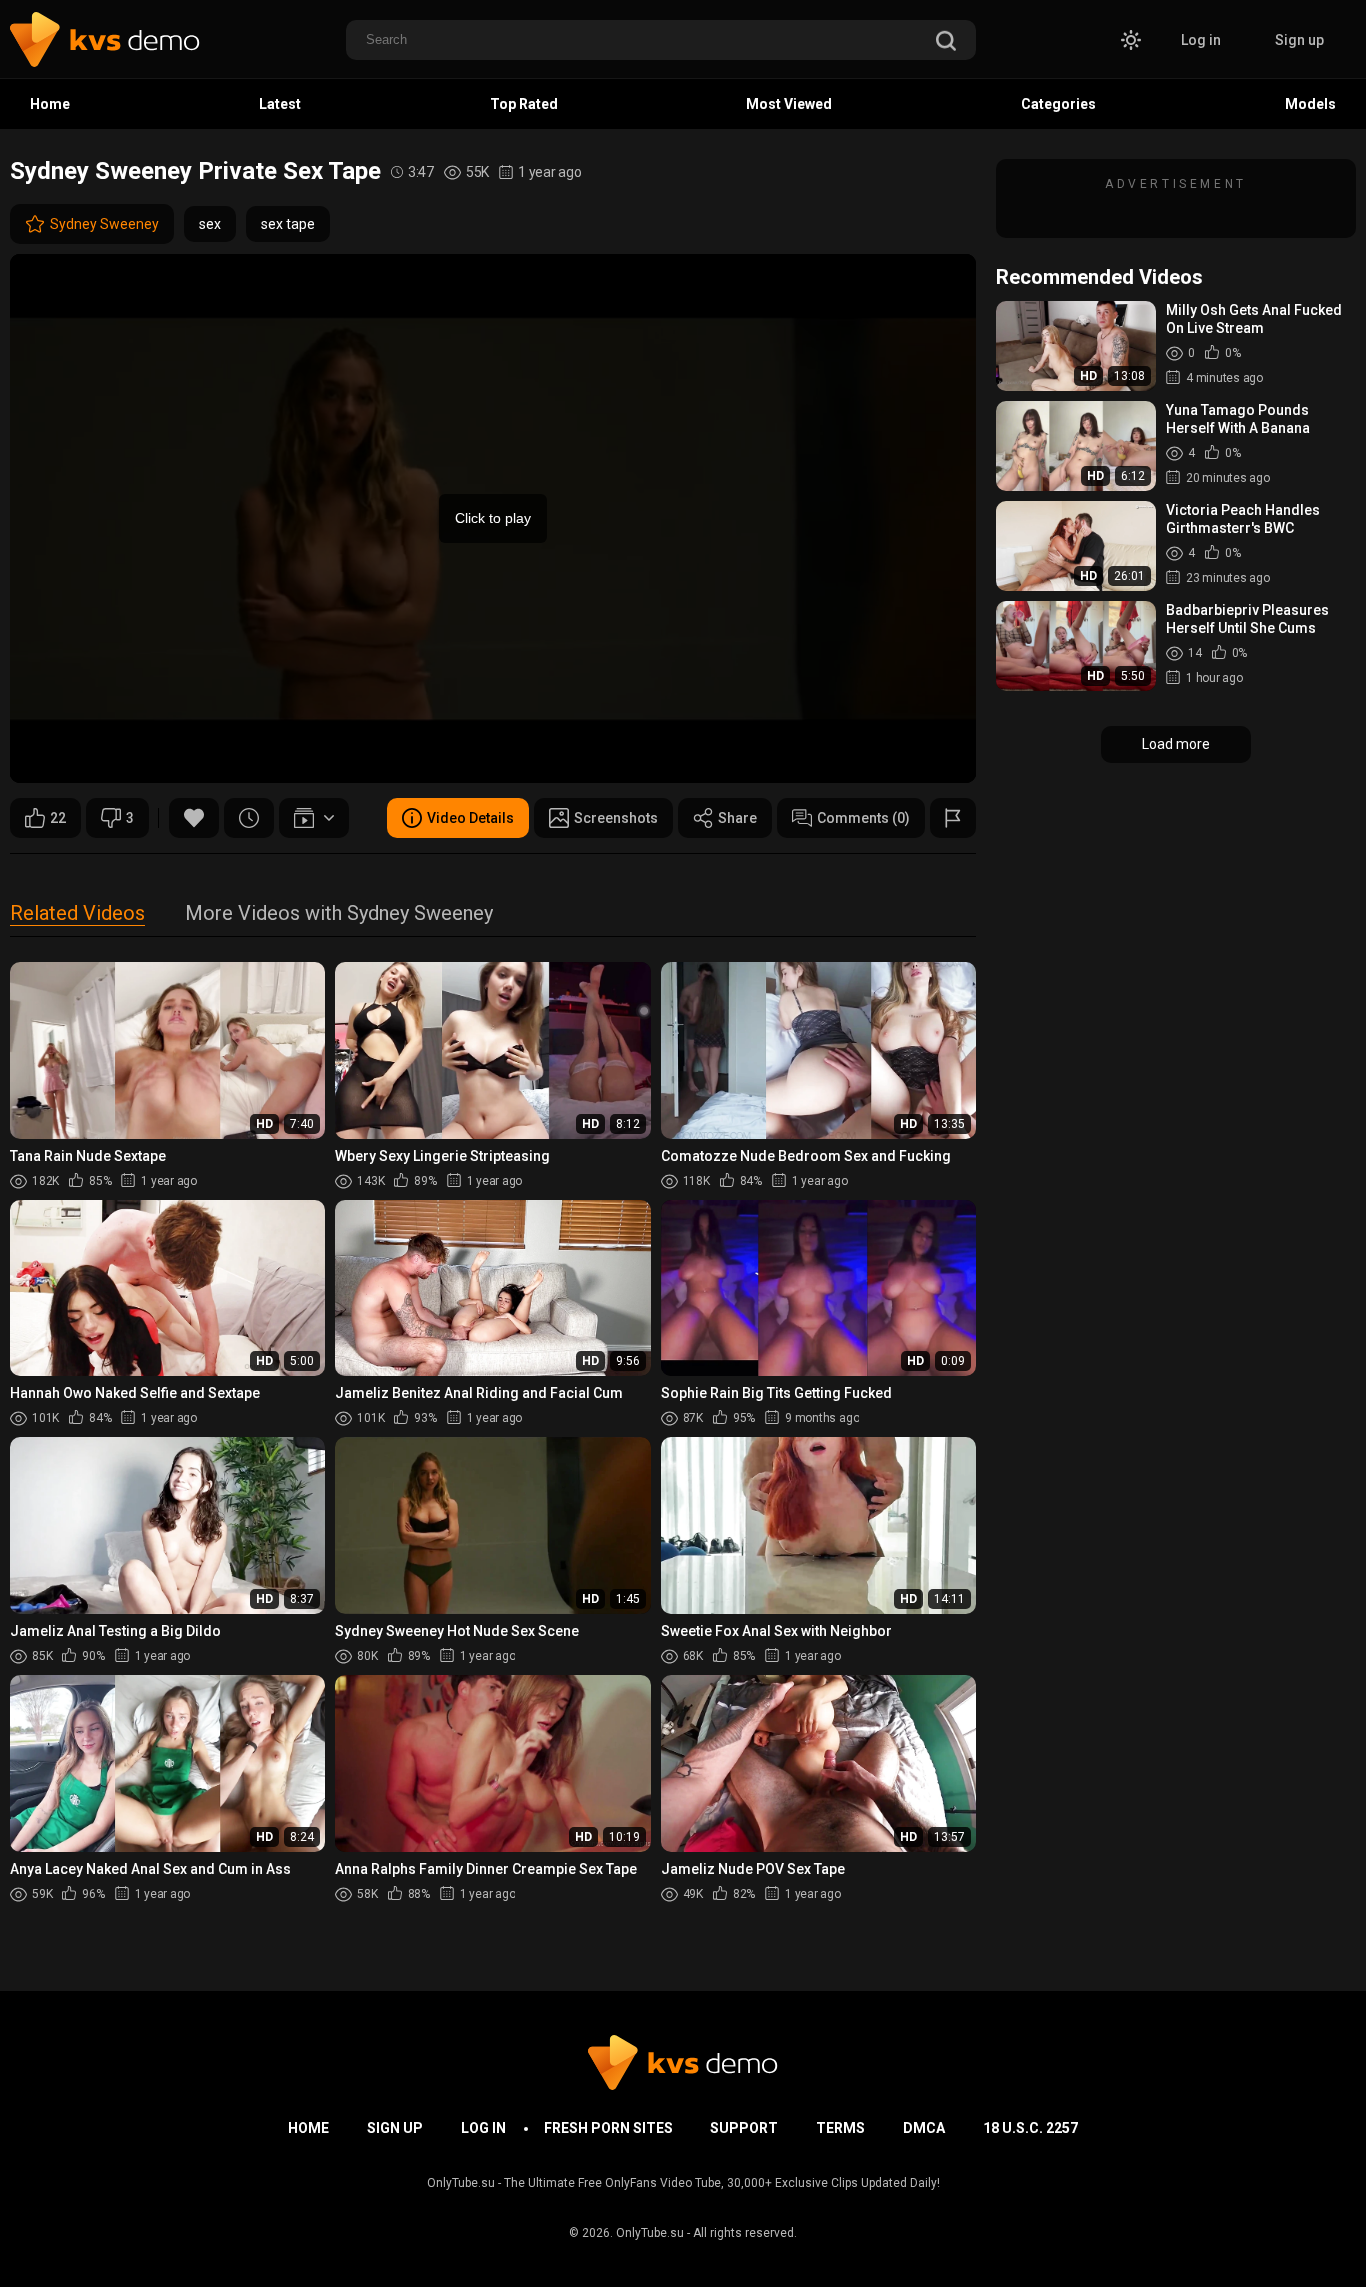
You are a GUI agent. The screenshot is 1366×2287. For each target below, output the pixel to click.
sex (210, 224)
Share (737, 818)
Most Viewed (789, 104)
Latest (280, 104)
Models (1310, 104)
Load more (1176, 744)
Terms (840, 2128)
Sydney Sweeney (104, 224)
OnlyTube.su (650, 2233)
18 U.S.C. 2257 (1030, 2128)
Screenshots (616, 818)
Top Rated (524, 104)
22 (58, 818)
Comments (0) (863, 818)
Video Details (470, 818)
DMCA (924, 2128)
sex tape (288, 224)
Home (50, 104)
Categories (1058, 104)
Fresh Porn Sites (608, 2128)
